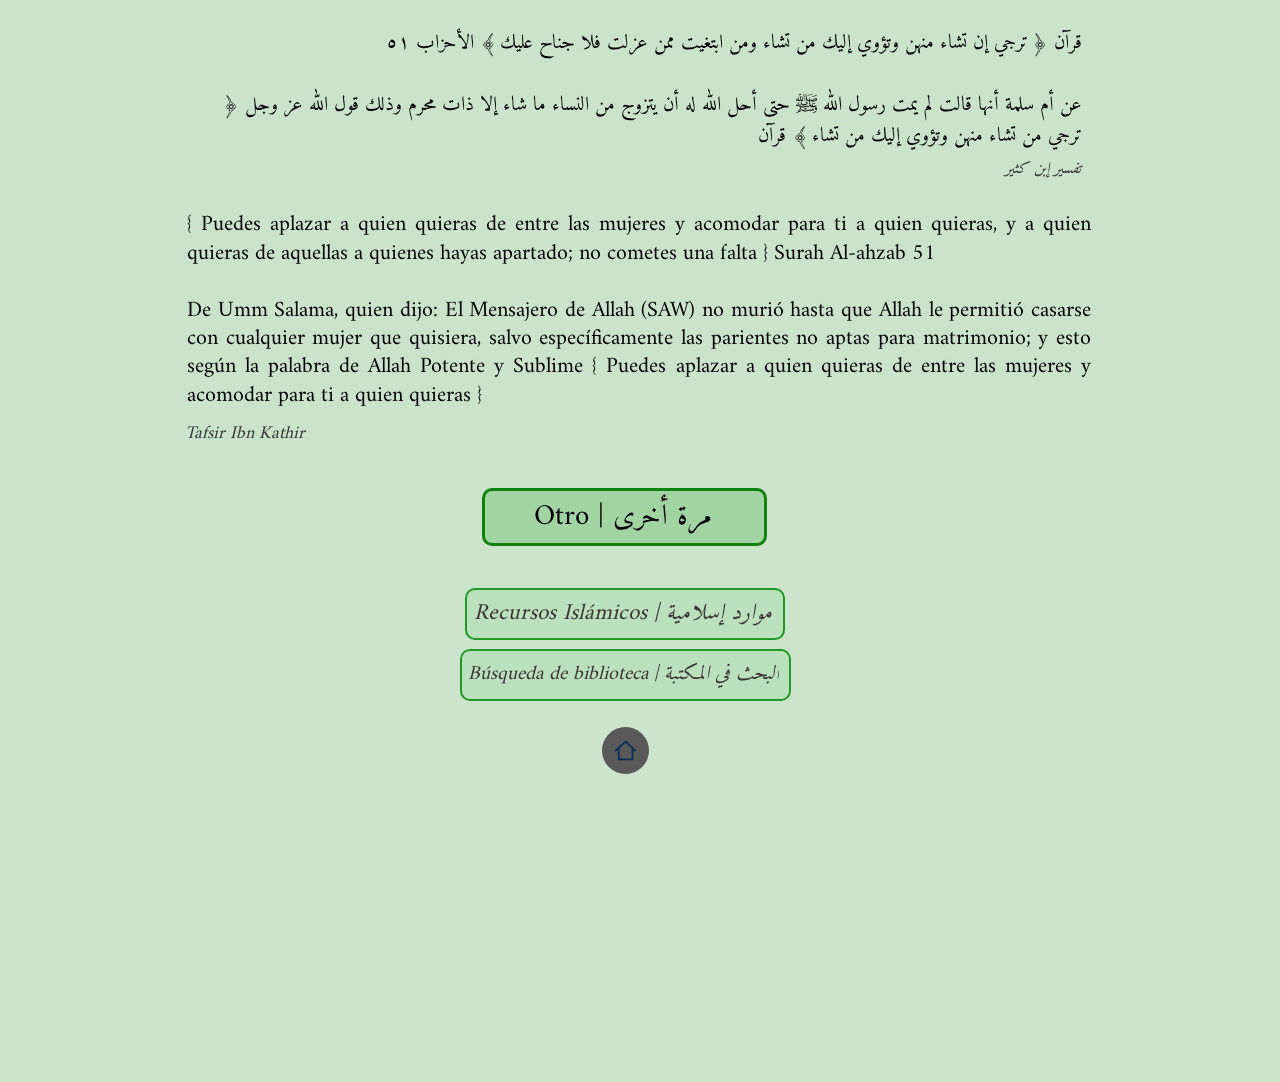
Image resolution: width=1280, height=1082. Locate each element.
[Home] (625, 750)
